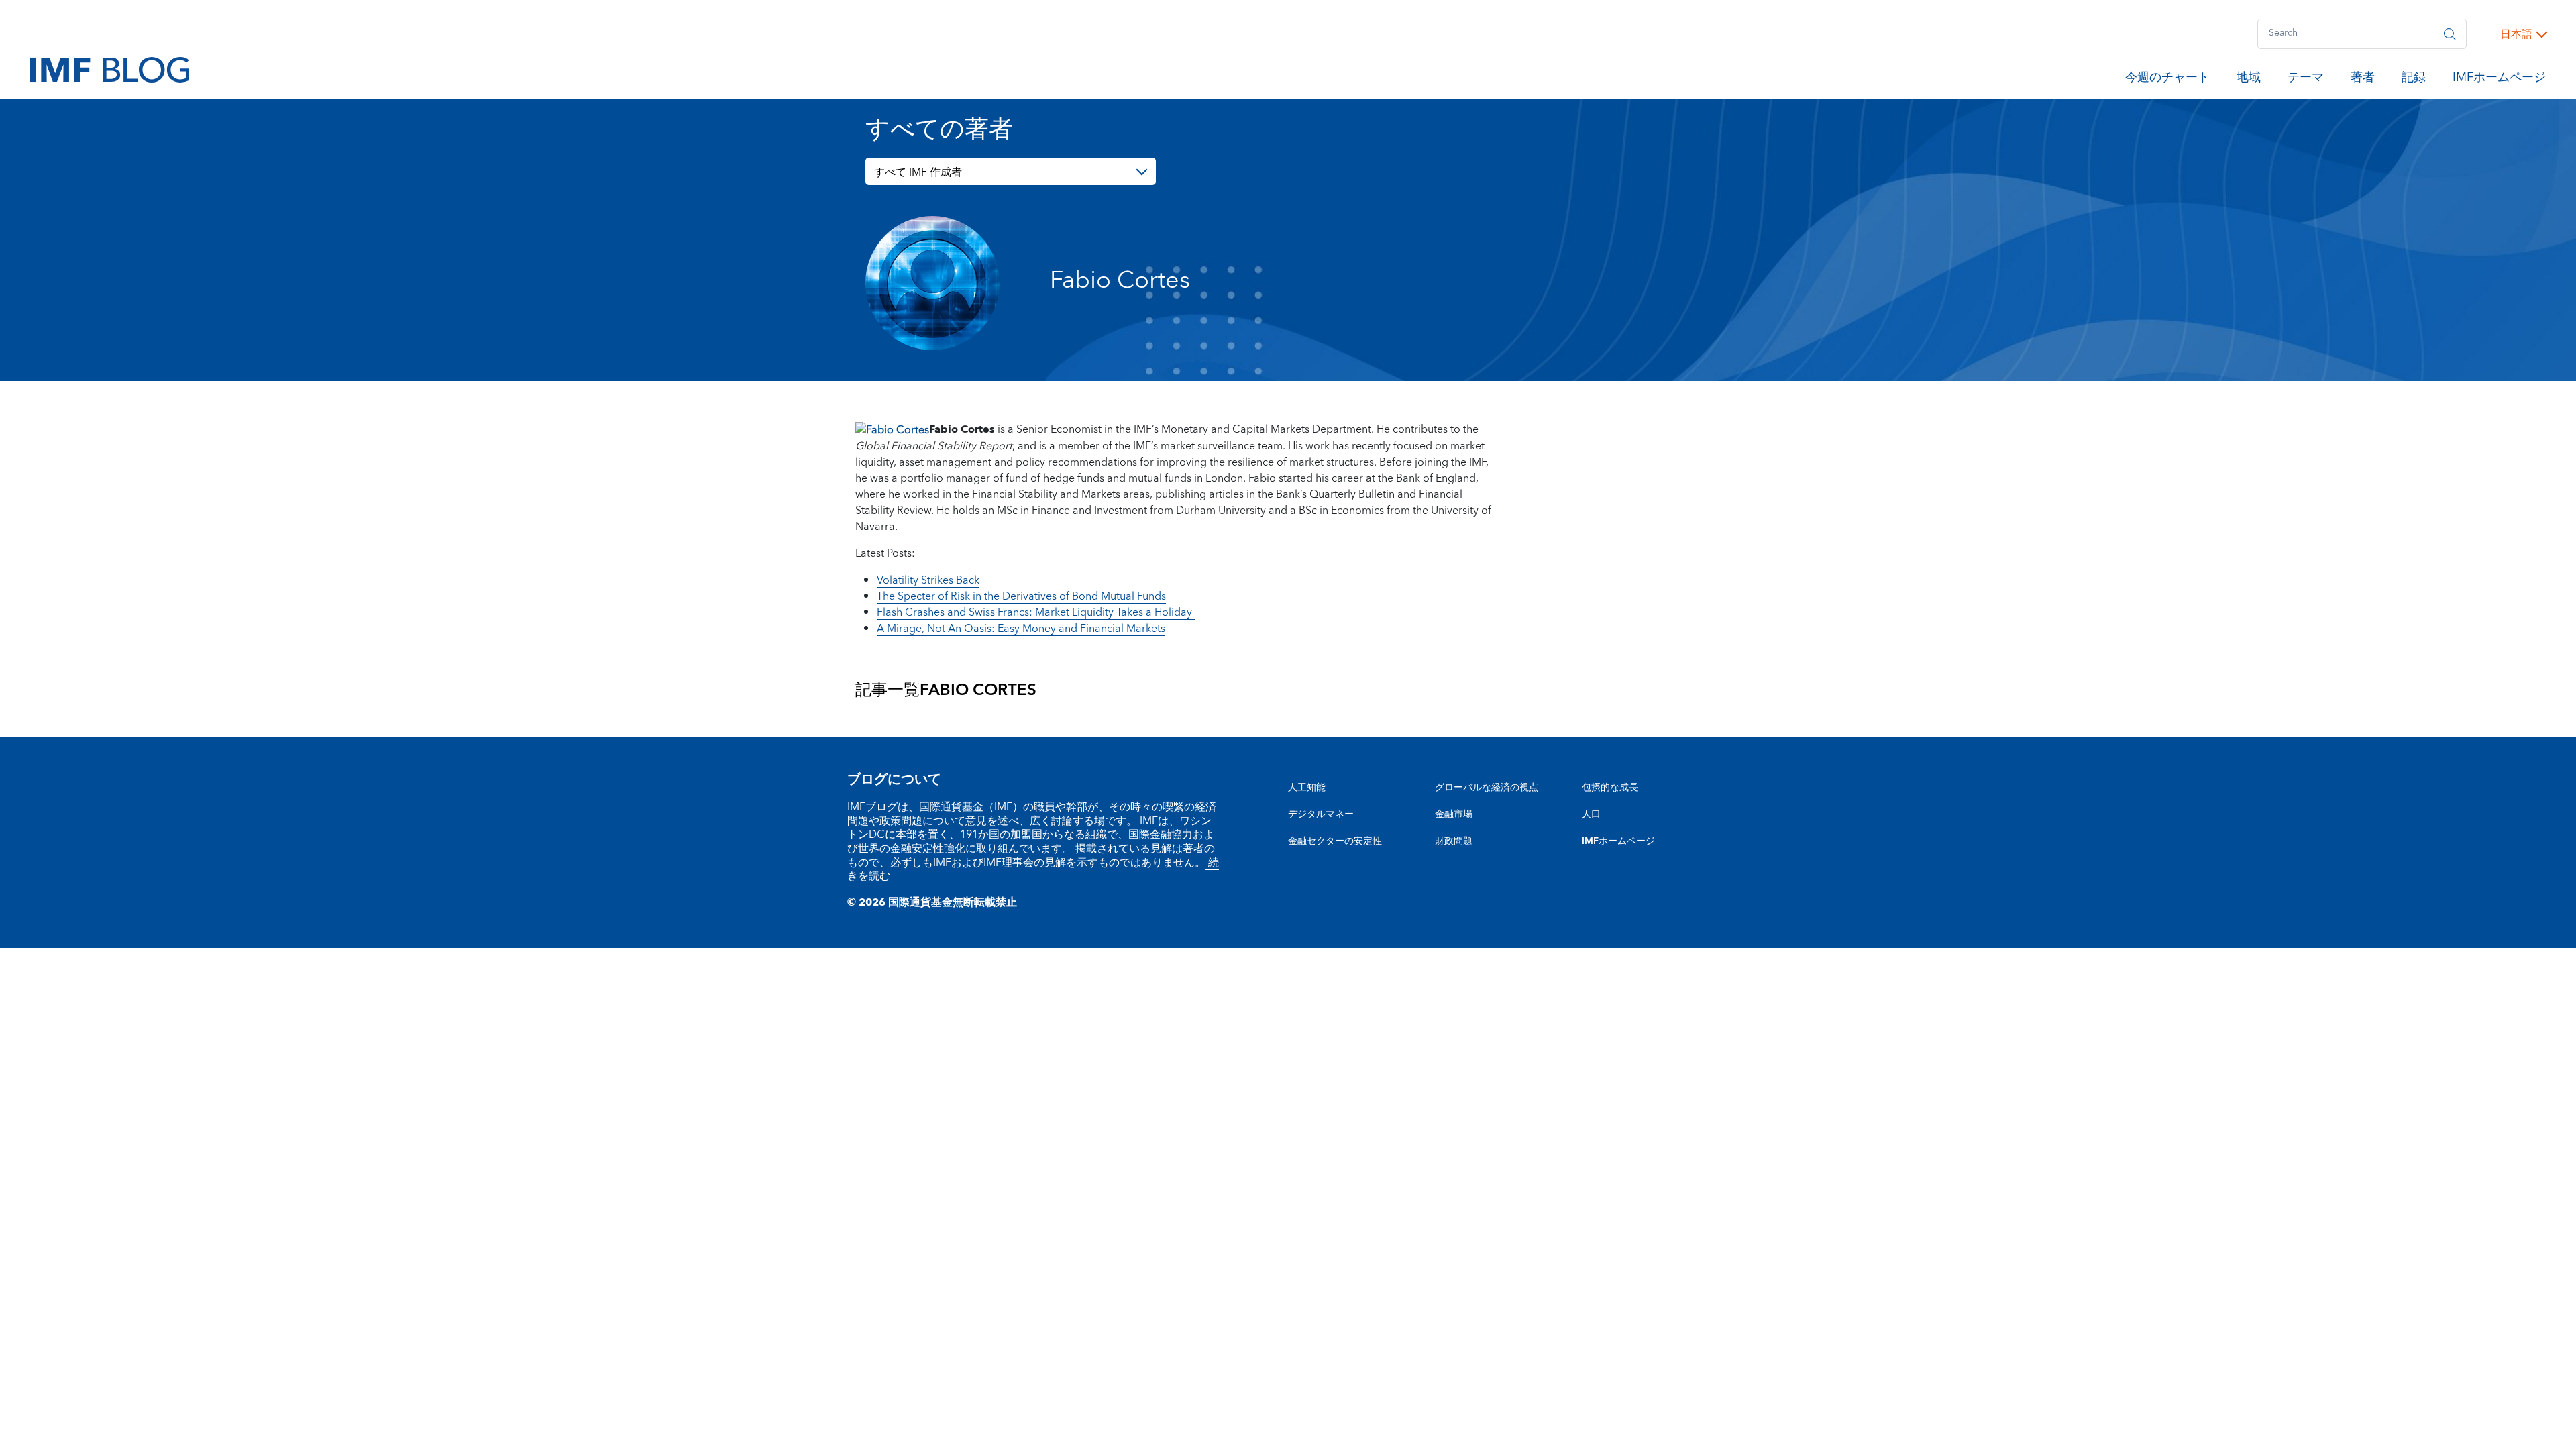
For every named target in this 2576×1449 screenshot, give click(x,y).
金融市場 (1454, 814)
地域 (2249, 80)
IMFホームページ (2499, 80)
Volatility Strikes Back (928, 580)
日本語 (2516, 34)
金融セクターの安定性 (1335, 841)
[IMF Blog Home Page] (110, 69)
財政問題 (1454, 841)
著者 (2363, 80)
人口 (1591, 814)
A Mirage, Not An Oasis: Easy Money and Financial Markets (1021, 629)
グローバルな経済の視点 (1487, 788)
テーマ (2306, 80)
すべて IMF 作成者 (918, 172)
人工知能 (1307, 788)
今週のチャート (2167, 80)
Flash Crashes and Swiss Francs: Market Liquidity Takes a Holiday (1036, 612)
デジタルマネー (1321, 814)
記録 (2414, 80)
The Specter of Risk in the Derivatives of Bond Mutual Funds (1021, 596)
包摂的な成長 (1610, 788)
